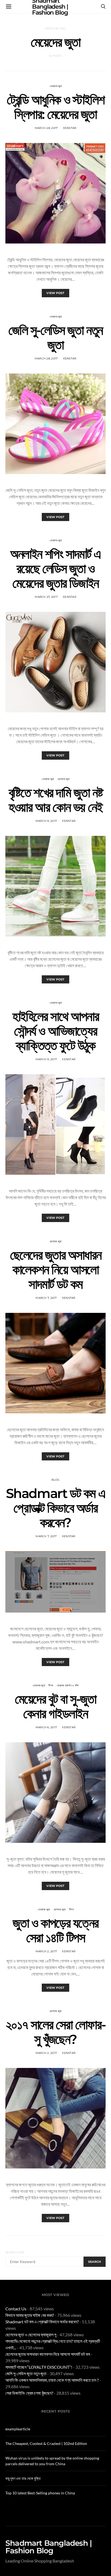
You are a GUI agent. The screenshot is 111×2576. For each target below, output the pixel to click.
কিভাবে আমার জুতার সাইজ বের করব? (30, 2315)
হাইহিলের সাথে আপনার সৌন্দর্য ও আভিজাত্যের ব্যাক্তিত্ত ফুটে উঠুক (56, 1031)
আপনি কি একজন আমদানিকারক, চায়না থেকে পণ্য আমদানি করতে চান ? (52, 2380)
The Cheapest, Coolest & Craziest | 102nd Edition (46, 2443)
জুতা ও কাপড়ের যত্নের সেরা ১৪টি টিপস (55, 1930)
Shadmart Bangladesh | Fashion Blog (48, 2547)
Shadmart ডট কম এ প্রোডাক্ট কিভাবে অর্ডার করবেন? (56, 1508)
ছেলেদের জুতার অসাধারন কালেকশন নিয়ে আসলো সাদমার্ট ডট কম (55, 1270)
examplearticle (18, 2429)
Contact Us (16, 2309)
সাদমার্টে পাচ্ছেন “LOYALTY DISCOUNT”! (39, 2367)
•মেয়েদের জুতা (56, 86)
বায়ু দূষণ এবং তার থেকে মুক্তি (23, 2478)
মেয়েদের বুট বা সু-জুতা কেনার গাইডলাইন (55, 1706)
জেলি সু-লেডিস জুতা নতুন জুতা (55, 338)
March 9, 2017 (46, 821)
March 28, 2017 (46, 128)
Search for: (15, 2252)
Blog (56, 1480)
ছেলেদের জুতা (64, 779)
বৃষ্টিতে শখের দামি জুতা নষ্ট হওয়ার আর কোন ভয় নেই (56, 800)
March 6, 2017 (46, 1727)
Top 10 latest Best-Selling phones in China (40, 2493)
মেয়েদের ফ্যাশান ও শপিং (68, 1685)
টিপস (51, 1685)
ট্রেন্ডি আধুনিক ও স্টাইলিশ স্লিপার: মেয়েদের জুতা (55, 107)
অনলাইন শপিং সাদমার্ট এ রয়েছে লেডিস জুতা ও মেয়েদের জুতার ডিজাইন (55, 569)
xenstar (70, 128)
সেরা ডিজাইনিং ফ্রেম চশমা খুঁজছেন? (29, 2393)
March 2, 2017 (46, 1951)
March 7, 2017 (46, 1298)
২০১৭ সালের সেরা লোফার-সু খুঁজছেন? (56, 2032)
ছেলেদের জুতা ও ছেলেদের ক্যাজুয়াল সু (31, 2335)
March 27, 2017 (46, 597)
